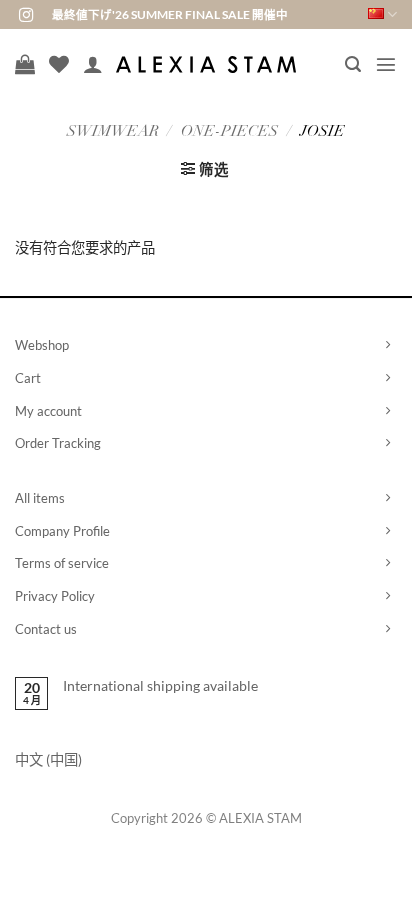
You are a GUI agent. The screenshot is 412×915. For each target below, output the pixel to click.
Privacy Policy (55, 596)
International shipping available (160, 685)
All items (40, 498)
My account (48, 411)
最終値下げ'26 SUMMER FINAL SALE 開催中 (170, 14)
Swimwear (113, 132)
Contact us (46, 629)
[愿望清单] (59, 64)
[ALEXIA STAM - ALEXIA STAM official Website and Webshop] (206, 64)
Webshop (42, 345)
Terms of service (62, 563)
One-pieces (229, 132)
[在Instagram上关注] (26, 16)
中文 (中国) (48, 759)
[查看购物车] (25, 64)
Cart (28, 378)
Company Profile (62, 531)
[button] (353, 64)
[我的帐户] (93, 64)
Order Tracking (58, 443)
